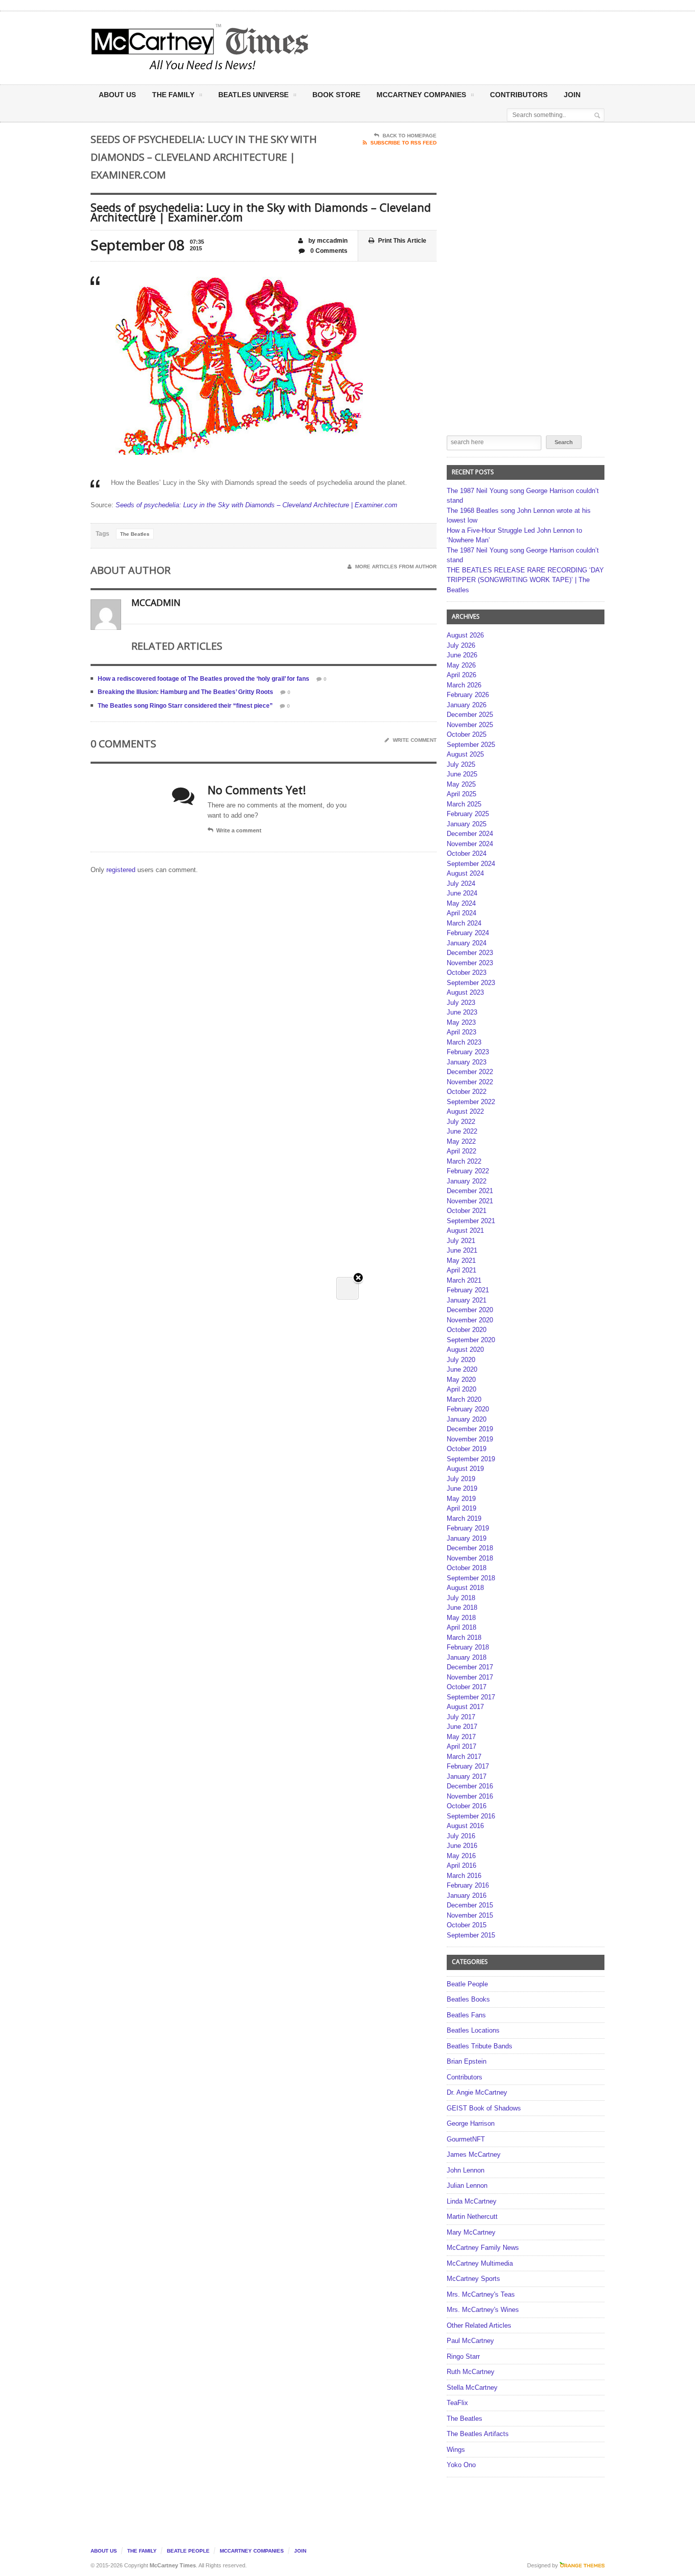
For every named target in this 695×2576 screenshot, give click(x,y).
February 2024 (468, 933)
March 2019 (464, 1518)
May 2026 (461, 665)
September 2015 (471, 1935)
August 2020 (465, 1350)
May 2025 (461, 784)
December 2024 (470, 834)
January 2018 (467, 1657)
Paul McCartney (470, 2341)
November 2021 (470, 1201)
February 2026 (468, 695)
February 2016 (468, 1885)
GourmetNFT (466, 2139)
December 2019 (470, 1429)
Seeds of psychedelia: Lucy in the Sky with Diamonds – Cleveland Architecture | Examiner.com (256, 505)
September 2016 (471, 1816)
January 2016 (467, 1895)
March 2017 (464, 1757)
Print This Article (402, 241)
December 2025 (470, 715)
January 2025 (467, 824)
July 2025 (461, 764)
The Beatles (135, 534)
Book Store (336, 95)
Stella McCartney (472, 2387)
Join (572, 95)
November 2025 (470, 725)
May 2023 (461, 1022)
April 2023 (461, 1032)
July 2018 (461, 1598)
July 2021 (461, 1241)
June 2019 (462, 1488)
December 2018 (470, 1548)
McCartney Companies (252, 2551)
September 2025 (471, 745)
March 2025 (464, 804)
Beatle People (467, 1984)
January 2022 (467, 1181)
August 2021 (465, 1231)
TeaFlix (457, 2403)
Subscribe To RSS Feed (403, 143)
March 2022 (464, 1161)
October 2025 (467, 734)
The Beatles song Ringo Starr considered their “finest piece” (185, 706)
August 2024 (465, 873)
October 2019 (467, 1449)
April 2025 (461, 794)
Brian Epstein (467, 2061)
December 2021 (470, 1191)
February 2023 (468, 1052)
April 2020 (461, 1389)
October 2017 (467, 1687)
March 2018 (464, 1638)
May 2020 (461, 1380)
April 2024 (461, 913)
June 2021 (462, 1250)
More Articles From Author (396, 567)
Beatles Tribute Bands (480, 2046)
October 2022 (467, 1092)
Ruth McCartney (471, 2372)
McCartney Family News (483, 2248)
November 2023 (470, 963)
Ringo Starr (463, 2356)
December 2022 (470, 1072)
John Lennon (466, 2170)
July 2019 (461, 1479)
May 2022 (461, 1141)
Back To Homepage (410, 136)
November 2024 (470, 844)
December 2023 (470, 953)
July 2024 (461, 884)
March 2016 (464, 1876)
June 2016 (462, 1846)
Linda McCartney (472, 2201)
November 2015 (470, 1915)
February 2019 (468, 1528)
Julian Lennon (467, 2186)
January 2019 (467, 1538)
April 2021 (461, 1270)
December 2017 (470, 1667)
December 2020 (470, 1310)
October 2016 (467, 1806)
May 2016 (461, 1856)
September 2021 (471, 1221)
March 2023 (464, 1042)
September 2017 (471, 1697)
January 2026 (467, 705)
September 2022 (471, 1102)
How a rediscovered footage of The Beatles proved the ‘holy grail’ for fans (204, 679)
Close (358, 1278)
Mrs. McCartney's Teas (481, 2294)
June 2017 (462, 1727)
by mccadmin (327, 241)
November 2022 (470, 1082)
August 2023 (465, 992)
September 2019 (471, 1459)
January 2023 (467, 1062)
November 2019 (470, 1439)
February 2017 (468, 1766)
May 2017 (461, 1737)
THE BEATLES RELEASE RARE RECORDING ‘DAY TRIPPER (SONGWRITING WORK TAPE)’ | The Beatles (525, 580)
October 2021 (467, 1211)
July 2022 (461, 1122)
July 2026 (461, 645)
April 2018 (461, 1627)
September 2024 (471, 864)
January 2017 (467, 1776)
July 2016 (461, 1836)
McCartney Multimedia (480, 2263)
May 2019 (461, 1499)
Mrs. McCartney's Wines (483, 2310)
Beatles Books (468, 1999)
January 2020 (467, 1419)
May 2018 (461, 1618)
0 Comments (328, 251)
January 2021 (467, 1300)
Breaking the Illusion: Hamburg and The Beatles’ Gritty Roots (185, 692)
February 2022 (468, 1171)
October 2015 (467, 1925)
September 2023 (471, 983)
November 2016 (470, 1796)
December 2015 (470, 1905)
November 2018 (470, 1558)
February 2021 (468, 1290)
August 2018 (465, 1588)
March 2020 (464, 1399)
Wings (456, 2450)
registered (122, 870)
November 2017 (470, 1677)
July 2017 (461, 1717)
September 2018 (471, 1578)
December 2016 (470, 1786)
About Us (117, 95)
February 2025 (468, 814)
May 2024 (461, 903)
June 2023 (462, 1012)
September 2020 (471, 1340)
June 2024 (462, 893)
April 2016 (461, 1865)
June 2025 (462, 774)
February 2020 (468, 1409)
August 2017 (465, 1707)
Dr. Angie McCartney (477, 2092)
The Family (173, 95)
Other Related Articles (479, 2325)
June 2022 (462, 1131)
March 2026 (464, 685)
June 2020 (462, 1369)
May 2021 (461, 1261)
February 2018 (468, 1647)
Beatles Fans (466, 2015)
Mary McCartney (471, 2232)
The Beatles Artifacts (478, 2434)
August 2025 (465, 754)
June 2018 (462, 1608)
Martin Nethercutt (472, 2217)
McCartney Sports (473, 2279)
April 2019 (461, 1508)
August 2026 (465, 635)
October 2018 (467, 1568)
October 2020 (467, 1330)
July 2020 (461, 1360)
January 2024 (467, 943)
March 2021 (464, 1280)
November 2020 (470, 1320)
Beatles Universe (253, 95)
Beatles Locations (473, 2030)
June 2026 (462, 655)
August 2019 (465, 1469)
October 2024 (467, 853)
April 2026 (461, 675)
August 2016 (465, 1826)
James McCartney (474, 2154)
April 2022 (461, 1151)
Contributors (519, 95)
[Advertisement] (448, 47)
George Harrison (471, 2123)
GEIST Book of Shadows (484, 2108)
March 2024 (464, 923)
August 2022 (465, 1111)
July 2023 (461, 1003)
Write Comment (415, 740)
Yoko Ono (461, 2465)
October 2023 (467, 973)
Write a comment (239, 830)
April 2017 (461, 1746)
